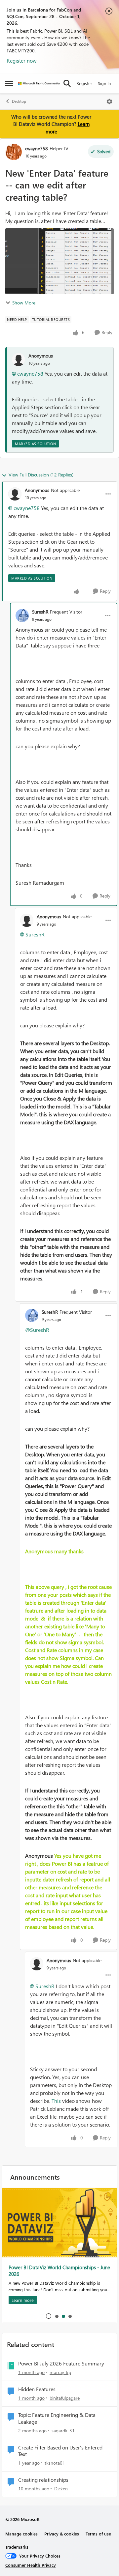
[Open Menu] (109, 101)
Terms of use (98, 2534)
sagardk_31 (63, 2431)
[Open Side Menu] (9, 83)
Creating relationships (43, 2480)
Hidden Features (37, 2389)
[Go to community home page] (39, 84)
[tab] (57, 2316)
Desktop (19, 101)
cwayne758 (37, 148)
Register (84, 83)
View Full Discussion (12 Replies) (41, 475)
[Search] (67, 83)
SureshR (40, 612)
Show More (24, 303)
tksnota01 (55, 2463)
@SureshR (37, 1330)
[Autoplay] (49, 2316)
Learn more (23, 2300)
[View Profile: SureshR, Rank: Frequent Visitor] (22, 615)
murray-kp (60, 2372)
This (56, 2101)
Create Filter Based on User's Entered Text (60, 2451)
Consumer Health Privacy (31, 2565)
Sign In (104, 83)
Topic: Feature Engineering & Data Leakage (57, 2418)
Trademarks (17, 2547)
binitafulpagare (65, 2398)
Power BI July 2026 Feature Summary (61, 2363)
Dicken (61, 2489)
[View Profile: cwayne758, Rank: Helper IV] (14, 152)
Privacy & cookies (62, 2534)
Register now (22, 60)
